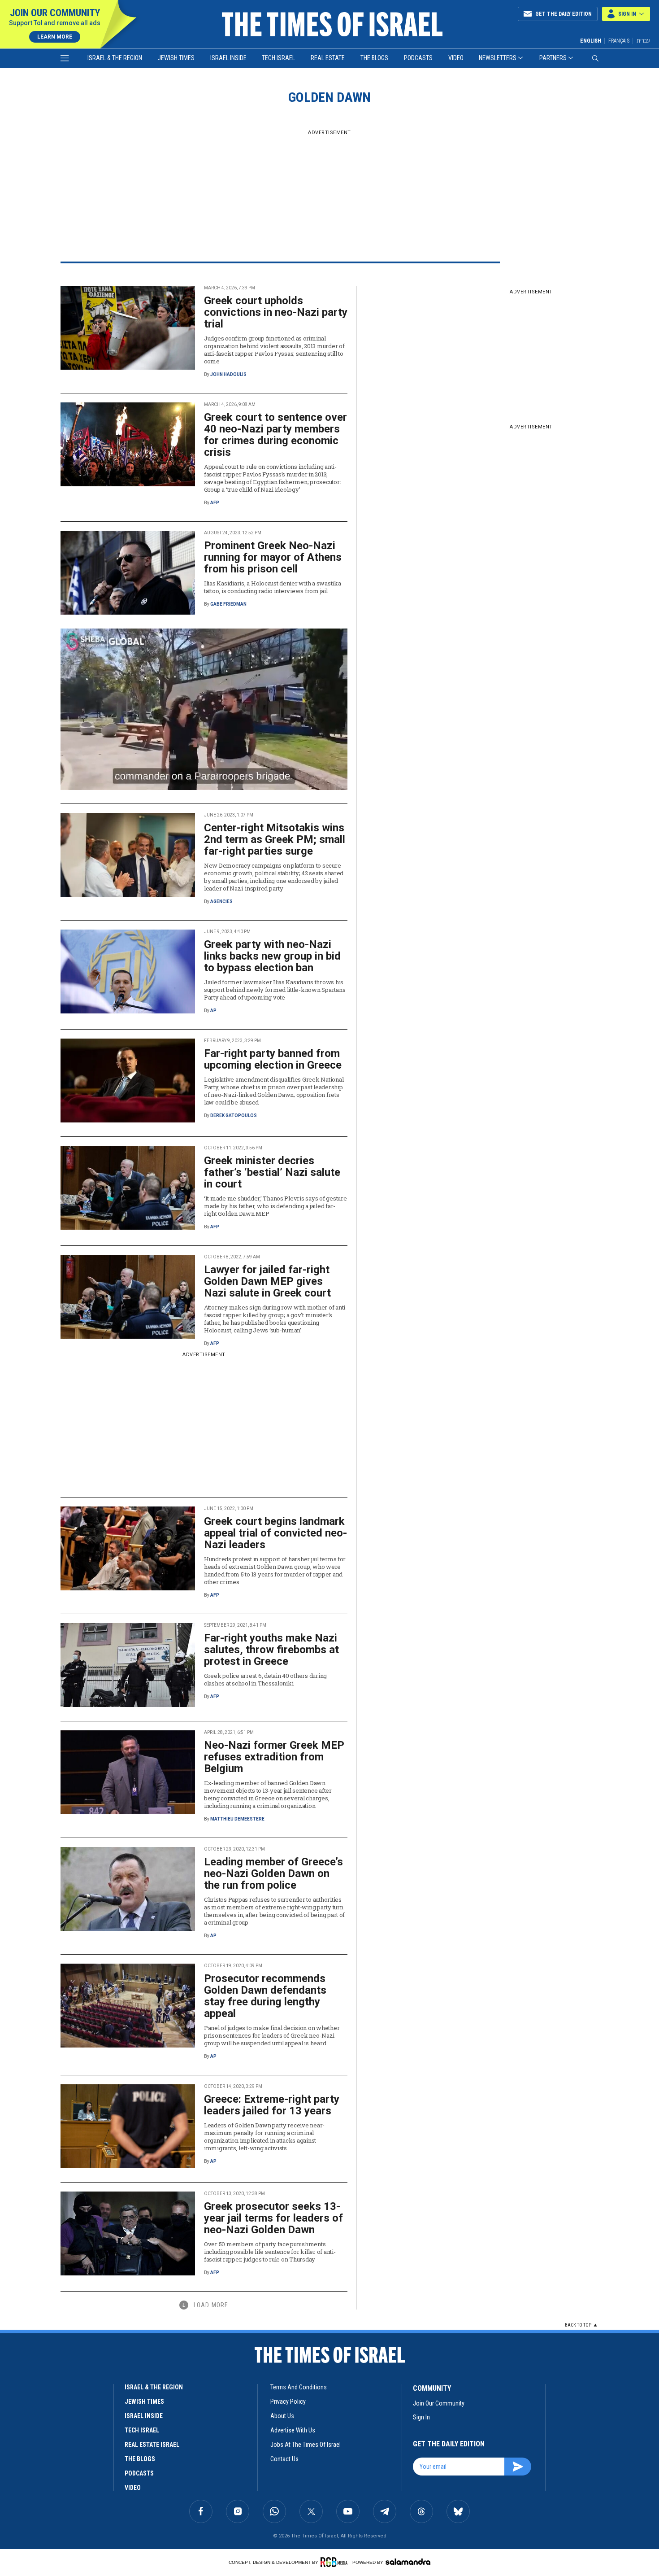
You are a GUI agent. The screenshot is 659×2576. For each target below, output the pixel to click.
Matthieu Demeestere (237, 1819)
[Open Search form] (595, 58)
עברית (643, 41)
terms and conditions (299, 2387)
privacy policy (288, 2401)
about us (282, 2416)
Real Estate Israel (152, 2445)
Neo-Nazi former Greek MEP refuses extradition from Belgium (274, 1757)
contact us (284, 2459)
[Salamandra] (408, 2562)
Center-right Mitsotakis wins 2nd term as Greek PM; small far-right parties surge (275, 839)
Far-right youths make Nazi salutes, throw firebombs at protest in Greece (271, 1650)
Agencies (221, 902)
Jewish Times (176, 58)
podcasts (139, 2473)
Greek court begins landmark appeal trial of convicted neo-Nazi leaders (275, 1533)
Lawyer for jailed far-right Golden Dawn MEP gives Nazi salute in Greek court (267, 1281)
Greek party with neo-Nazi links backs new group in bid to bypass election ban (272, 956)
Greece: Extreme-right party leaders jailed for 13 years (272, 2105)
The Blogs (374, 58)
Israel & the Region (115, 58)
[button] (626, 14)
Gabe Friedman (228, 604)
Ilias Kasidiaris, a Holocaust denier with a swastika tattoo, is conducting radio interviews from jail (272, 587)
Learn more (55, 37)
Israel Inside (228, 58)
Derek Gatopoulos (234, 1116)
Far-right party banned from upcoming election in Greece (273, 1059)
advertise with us (293, 2430)
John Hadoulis (228, 374)
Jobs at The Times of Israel (306, 2445)
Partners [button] (553, 58)
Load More (211, 2305)
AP (213, 1011)
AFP (215, 503)
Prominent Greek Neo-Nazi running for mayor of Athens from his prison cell (273, 557)
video (133, 2488)
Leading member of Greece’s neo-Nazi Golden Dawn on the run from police (273, 1873)
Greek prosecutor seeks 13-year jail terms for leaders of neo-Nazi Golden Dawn (273, 2218)
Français (619, 41)
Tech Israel (278, 58)
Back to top (578, 2325)
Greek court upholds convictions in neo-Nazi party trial (276, 312)
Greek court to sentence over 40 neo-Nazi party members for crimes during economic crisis (275, 435)
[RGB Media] (336, 2562)
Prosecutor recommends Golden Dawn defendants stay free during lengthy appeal (265, 1996)
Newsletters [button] (498, 58)
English (591, 41)
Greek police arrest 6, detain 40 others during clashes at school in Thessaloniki (265, 1679)
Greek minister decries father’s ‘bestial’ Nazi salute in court (272, 1172)
